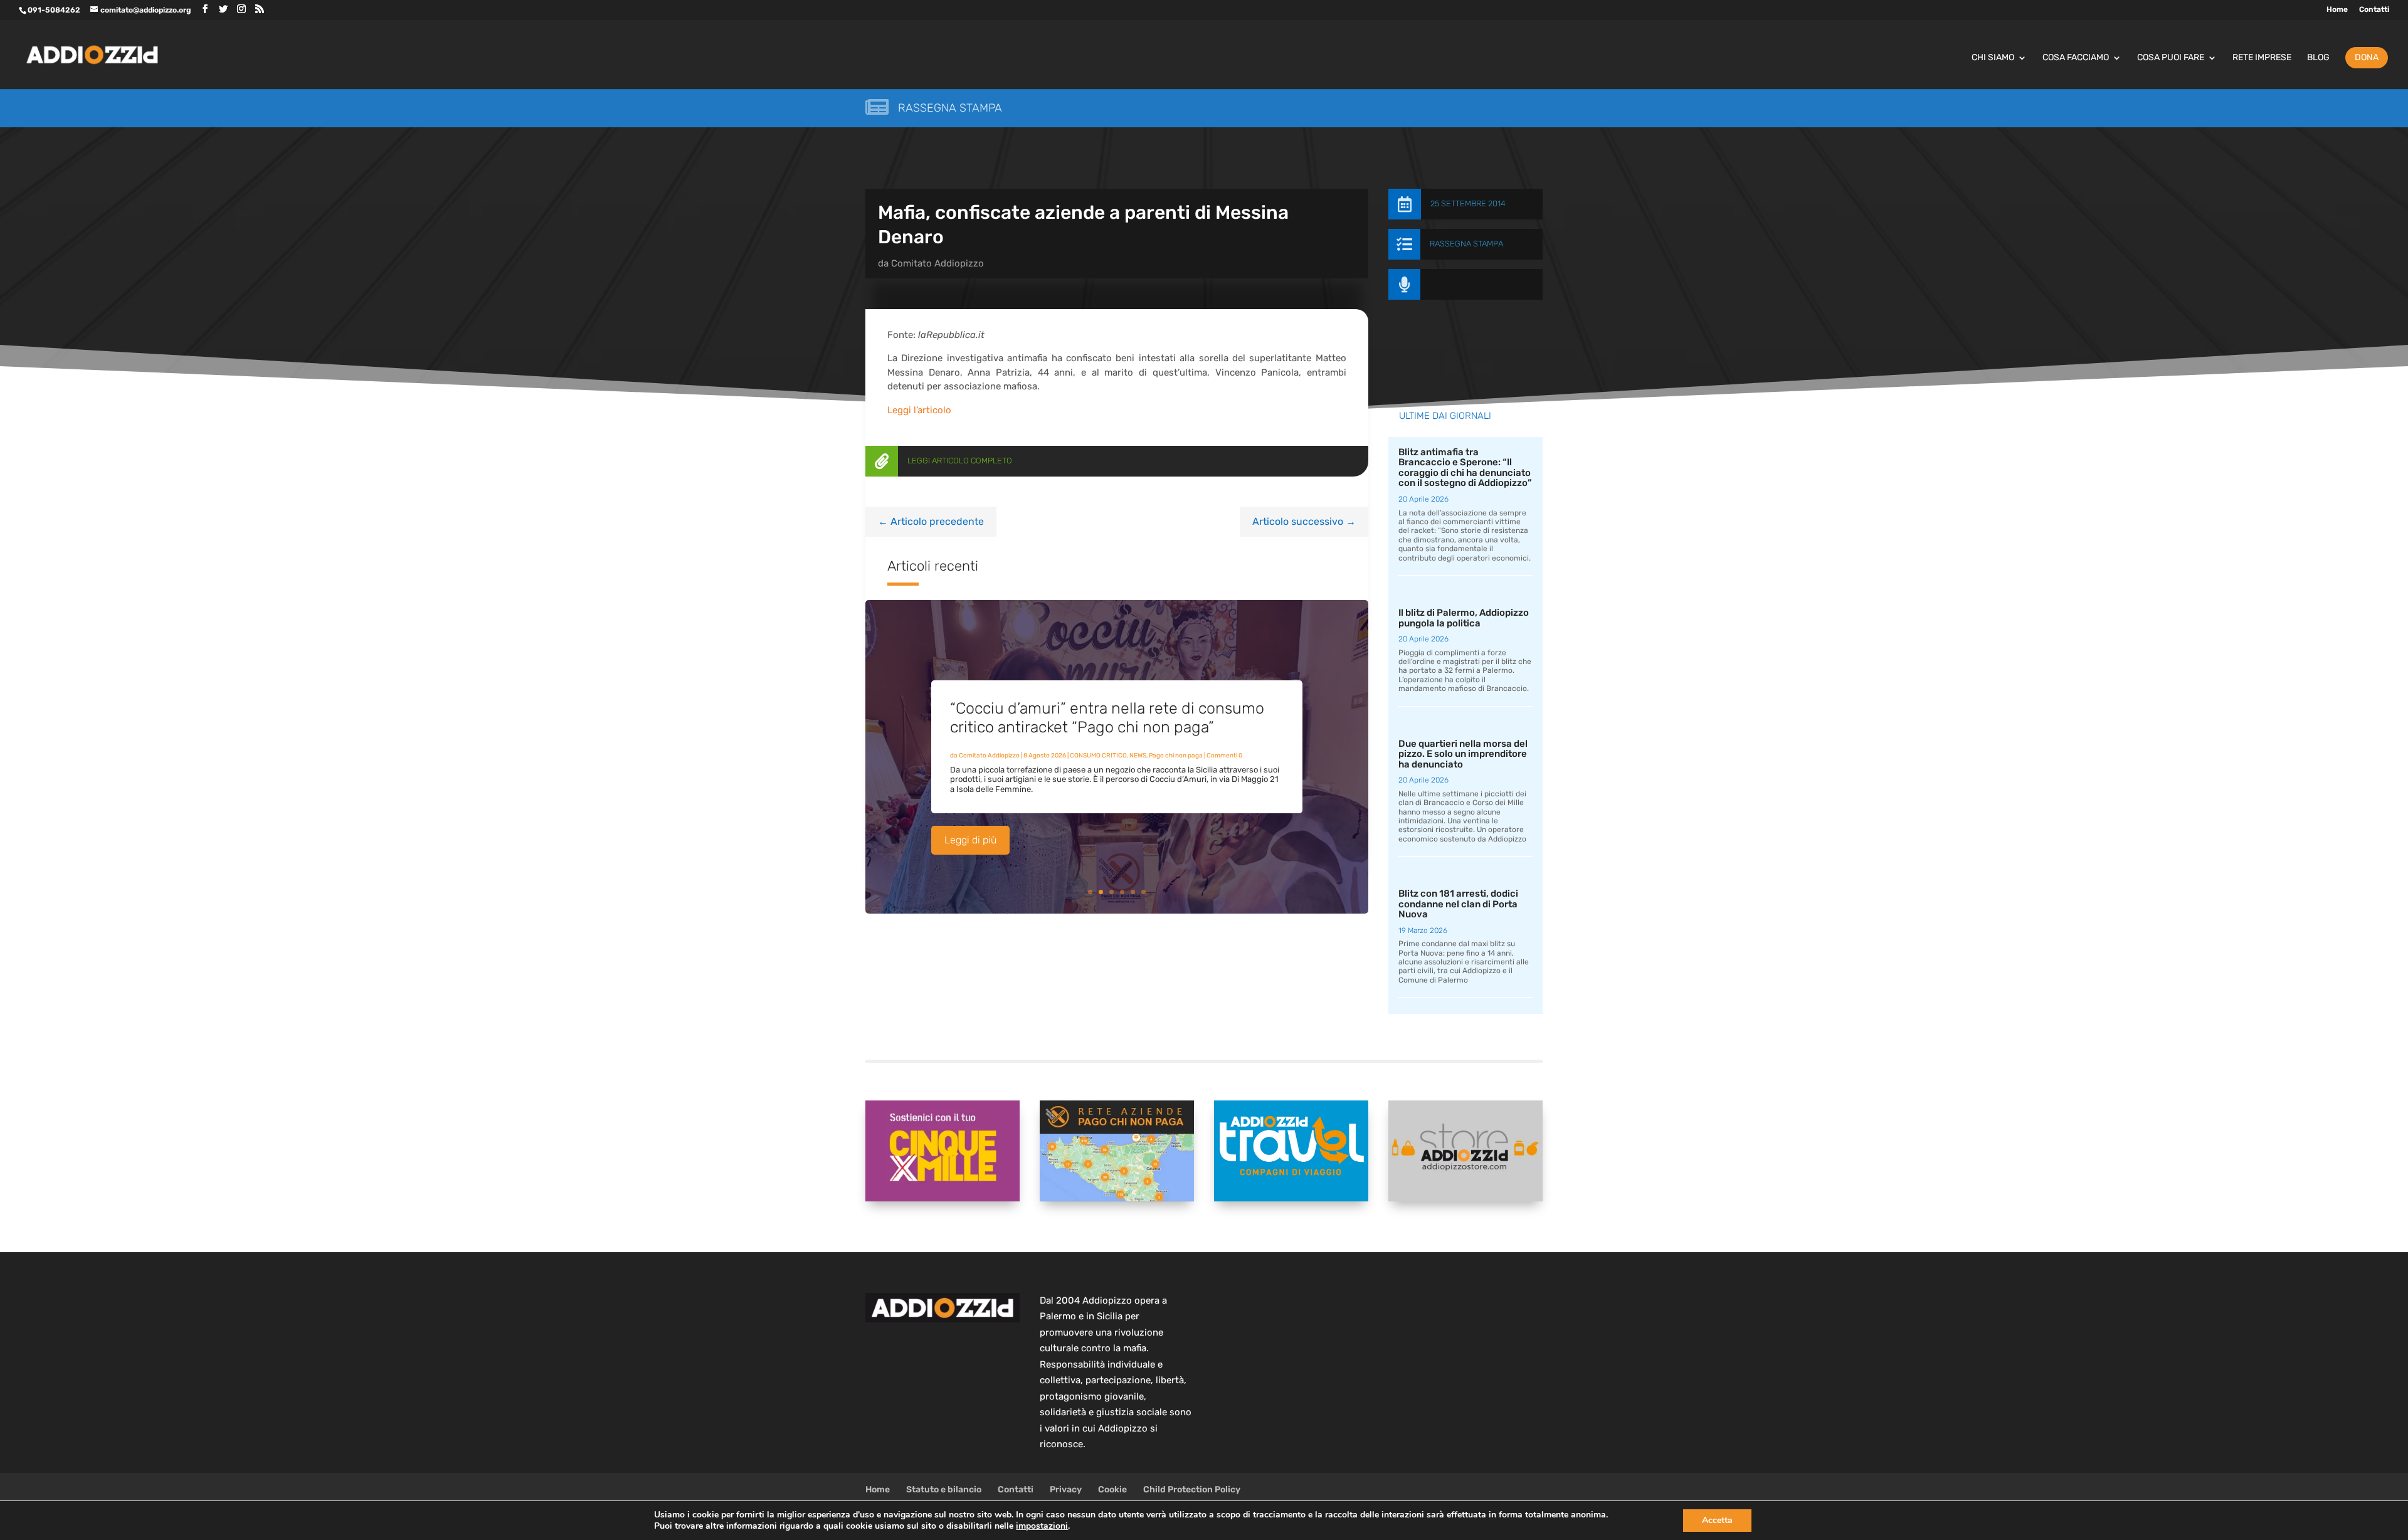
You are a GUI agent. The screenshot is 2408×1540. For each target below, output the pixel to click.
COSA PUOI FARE (2171, 58)
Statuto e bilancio (944, 1490)
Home (2337, 10)
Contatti (2374, 10)
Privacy (1066, 1490)
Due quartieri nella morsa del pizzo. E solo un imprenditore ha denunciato (1463, 754)
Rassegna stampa (950, 108)
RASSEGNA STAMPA (1466, 244)
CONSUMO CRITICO (1098, 756)
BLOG (2318, 58)
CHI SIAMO (1993, 58)
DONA (2367, 57)
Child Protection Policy (1192, 1490)
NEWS (1138, 756)
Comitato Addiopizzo (937, 263)
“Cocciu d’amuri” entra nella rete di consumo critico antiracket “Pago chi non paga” (1107, 718)
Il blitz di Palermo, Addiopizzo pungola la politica (1464, 618)
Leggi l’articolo (919, 410)
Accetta (1717, 1520)
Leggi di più (970, 840)
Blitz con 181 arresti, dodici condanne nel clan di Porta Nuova (1458, 904)
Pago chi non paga (1176, 756)
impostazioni (1042, 1526)
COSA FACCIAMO (2076, 58)
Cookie (1112, 1490)
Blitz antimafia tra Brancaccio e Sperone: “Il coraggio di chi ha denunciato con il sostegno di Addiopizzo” (1465, 468)
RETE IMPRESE (2262, 58)
